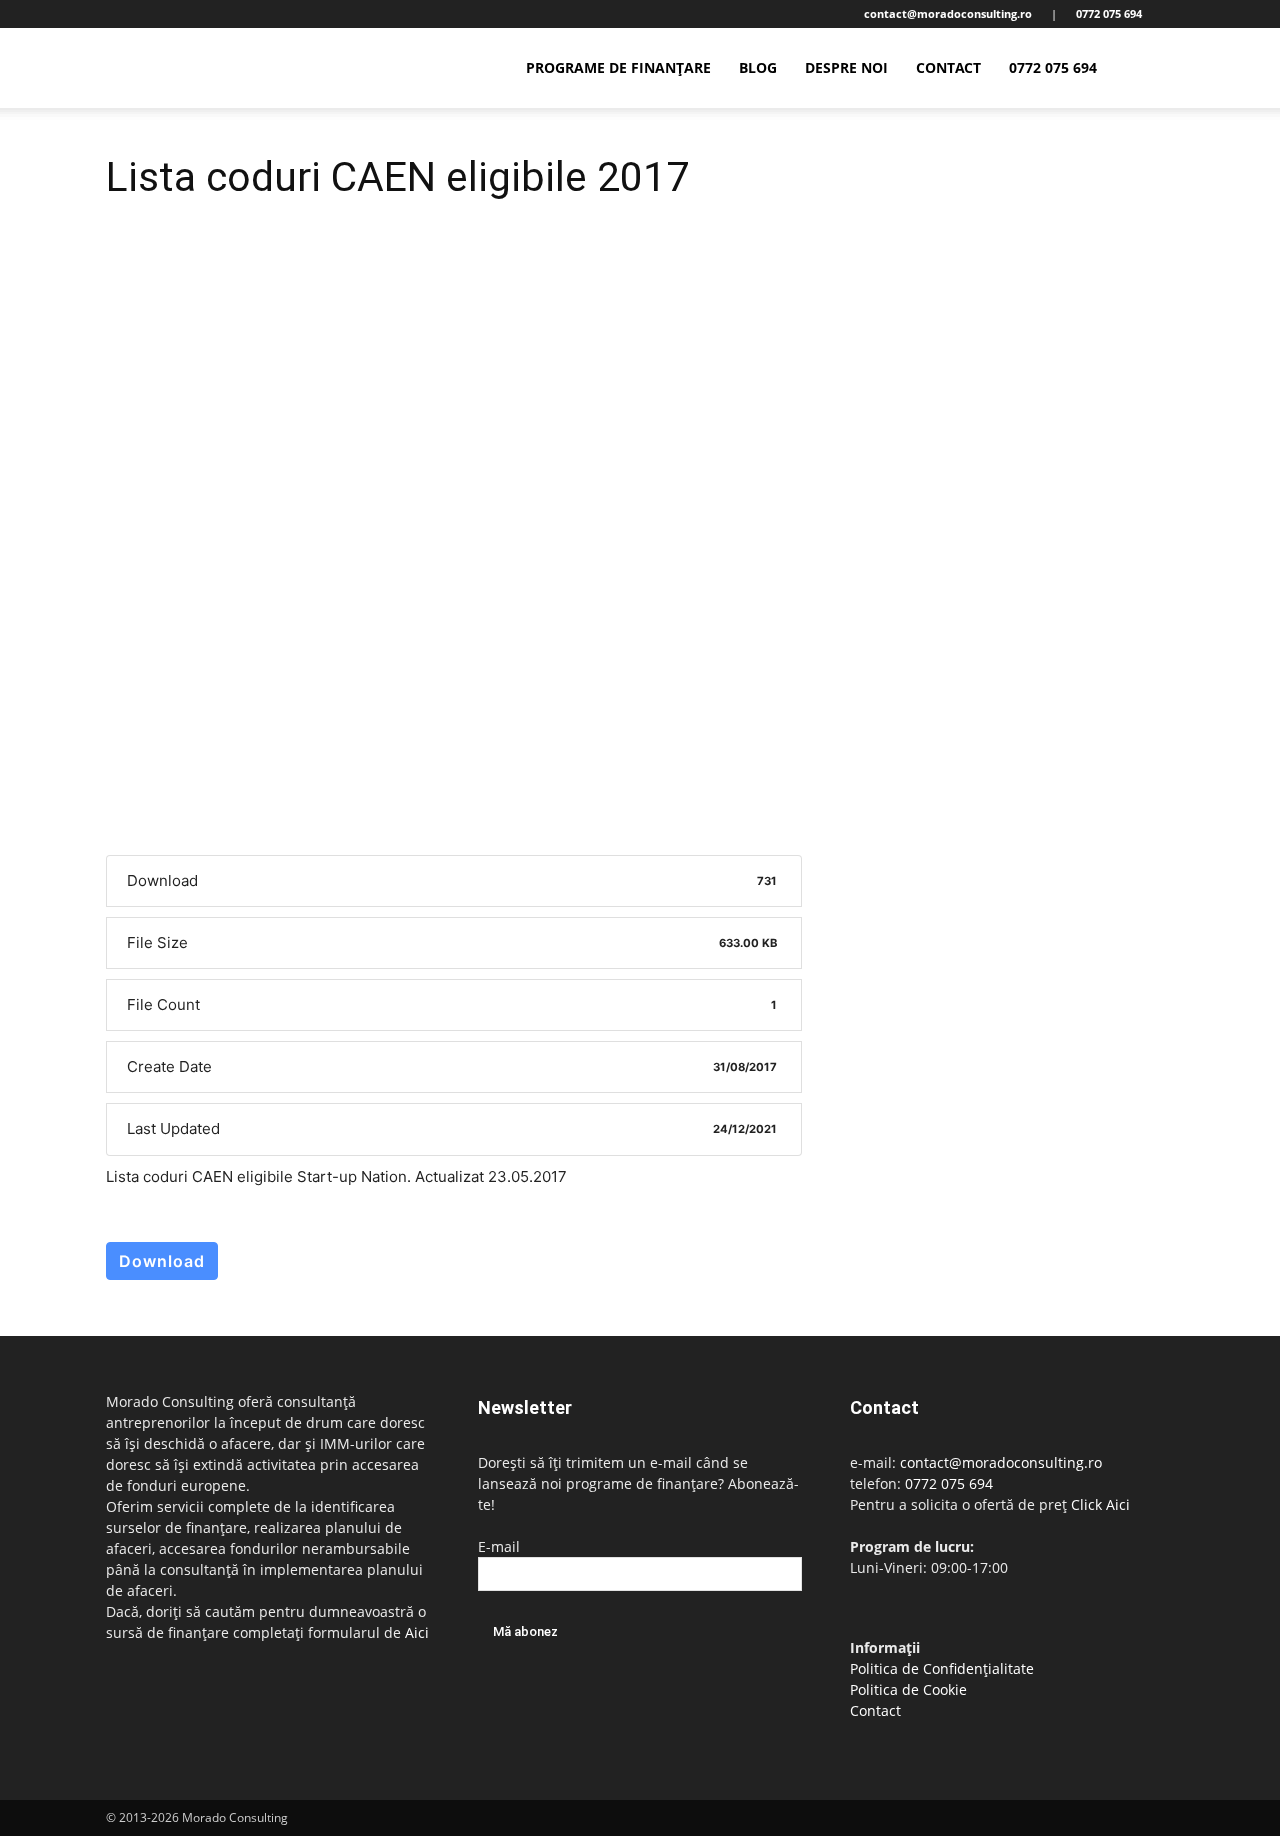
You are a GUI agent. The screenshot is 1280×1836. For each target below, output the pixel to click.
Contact (948, 67)
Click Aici (1100, 1504)
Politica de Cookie (908, 1689)
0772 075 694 (1053, 67)
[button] (1150, 69)
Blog (758, 67)
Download (162, 1261)
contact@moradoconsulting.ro (1001, 1462)
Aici (417, 1632)
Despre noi (846, 67)
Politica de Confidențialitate (942, 1668)
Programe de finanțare (618, 67)
